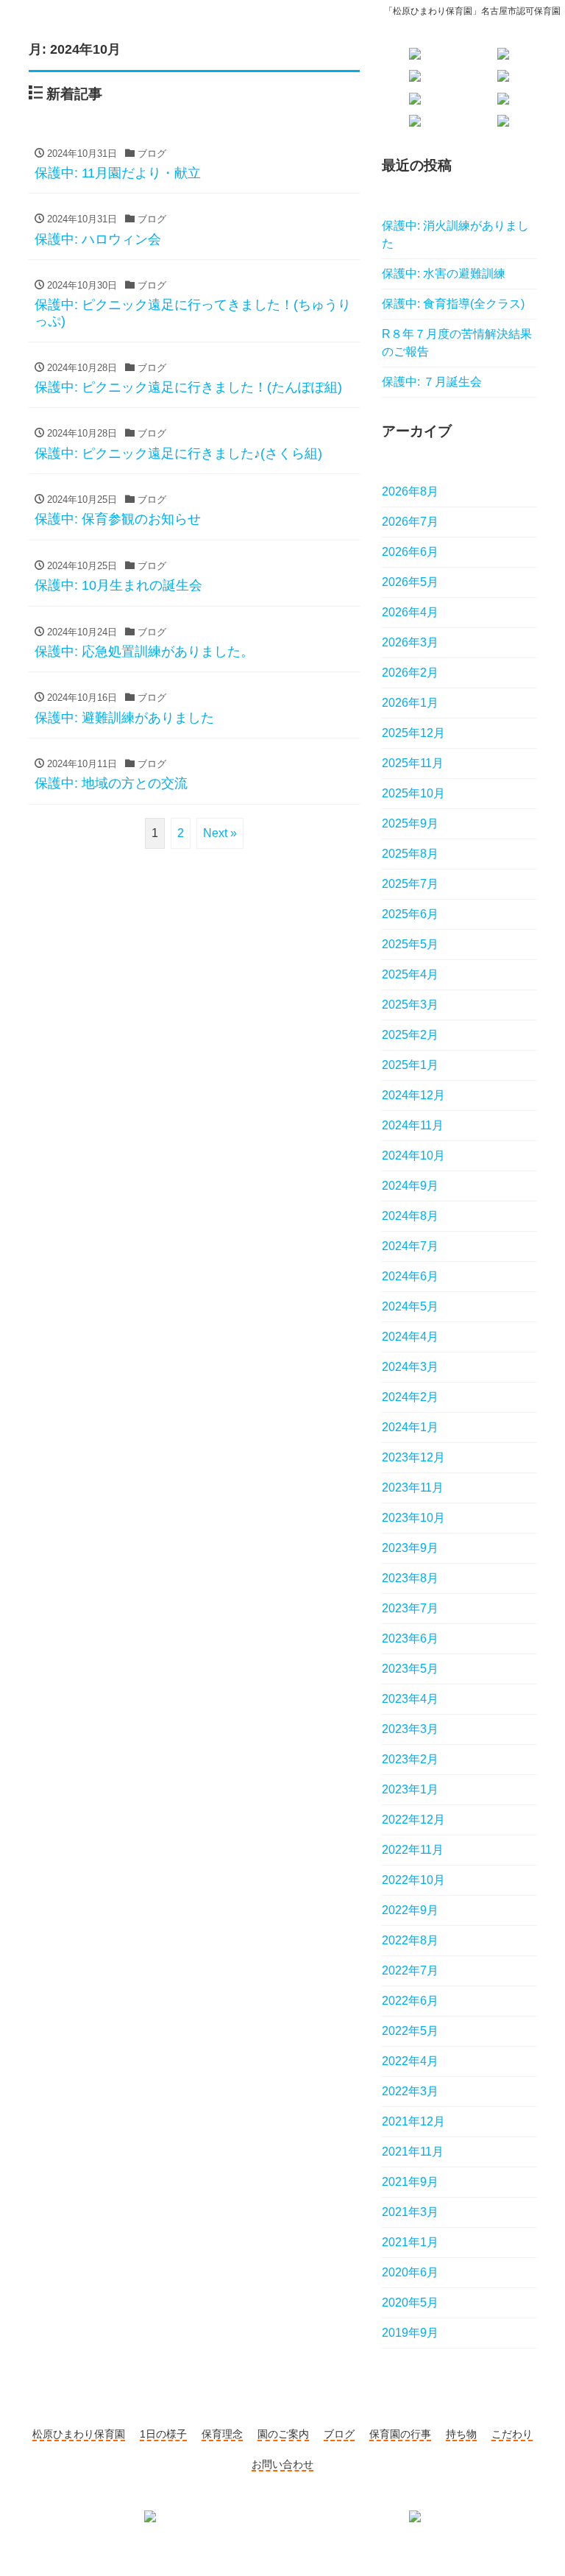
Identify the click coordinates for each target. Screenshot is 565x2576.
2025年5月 (410, 944)
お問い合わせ (282, 2464)
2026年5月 (410, 582)
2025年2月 (410, 1035)
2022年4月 (410, 2061)
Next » (220, 833)
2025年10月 (413, 793)
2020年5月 (410, 2302)
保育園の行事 (400, 2434)
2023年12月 (413, 1457)
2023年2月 (410, 1759)
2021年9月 (410, 2182)
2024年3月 (410, 1367)
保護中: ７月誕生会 (432, 382)
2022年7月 (410, 1970)
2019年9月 (410, 2333)
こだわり (512, 2434)
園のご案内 (283, 2434)
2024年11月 (413, 1125)
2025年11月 (413, 763)
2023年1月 (410, 1789)
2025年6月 (410, 914)
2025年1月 (410, 1065)
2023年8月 (410, 1578)
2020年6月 (410, 2272)
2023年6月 (410, 1638)
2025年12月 (413, 733)
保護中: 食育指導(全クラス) (453, 304)
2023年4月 (410, 1699)
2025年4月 (410, 974)
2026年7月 (410, 522)
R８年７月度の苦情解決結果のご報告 (457, 343)
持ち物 (461, 2434)
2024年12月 (413, 1095)
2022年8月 (410, 1940)
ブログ (339, 2434)
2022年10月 (413, 1880)
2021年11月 (413, 2152)
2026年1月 (410, 703)
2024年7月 (410, 1246)
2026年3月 (410, 642)
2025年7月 (410, 884)
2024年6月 (410, 1276)
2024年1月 (410, 1427)
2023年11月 (413, 1488)
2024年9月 (410, 1186)
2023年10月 (413, 1518)
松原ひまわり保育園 (79, 2434)
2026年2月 (410, 673)
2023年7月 (410, 1608)
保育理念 (222, 2434)
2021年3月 (410, 2212)
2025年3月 (410, 1005)
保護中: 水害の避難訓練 (444, 274)
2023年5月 (410, 1669)
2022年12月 (413, 1820)
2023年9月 (410, 1548)
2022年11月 (413, 1850)
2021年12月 (413, 2121)
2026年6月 (410, 552)
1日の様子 (163, 2434)
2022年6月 (410, 2001)
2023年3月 (410, 1729)
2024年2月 (410, 1397)
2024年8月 (410, 1216)
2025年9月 (410, 823)
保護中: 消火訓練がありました (455, 234)
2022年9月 (410, 1910)
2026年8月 (410, 491)
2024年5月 (410, 1306)
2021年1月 (410, 2242)
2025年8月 (410, 854)
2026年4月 (410, 612)
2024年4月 (410, 1337)
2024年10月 (413, 1155)
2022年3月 (410, 2091)
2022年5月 (410, 2031)
